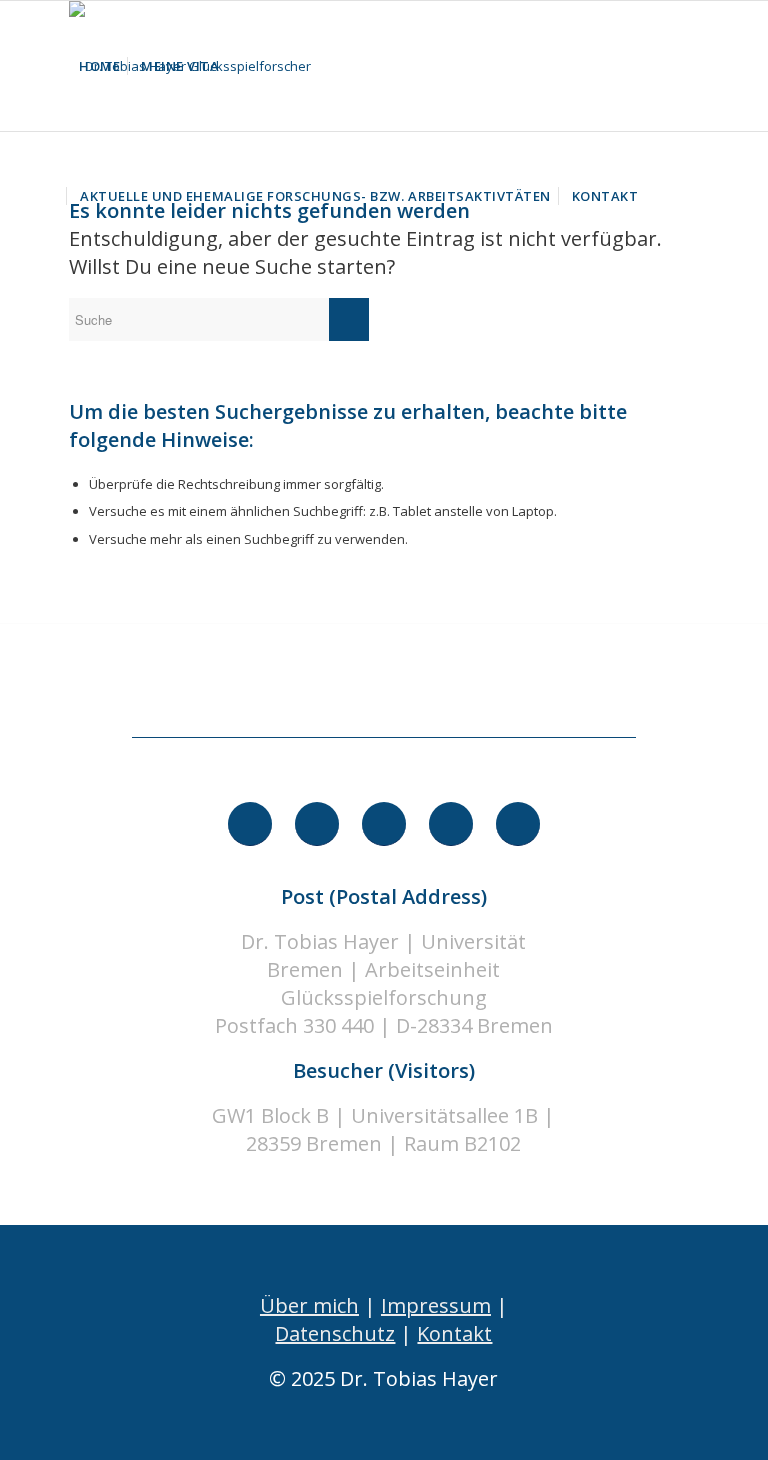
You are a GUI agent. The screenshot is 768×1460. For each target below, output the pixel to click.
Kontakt (454, 1333)
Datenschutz (335, 1333)
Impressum (436, 1305)
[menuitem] (99, 66)
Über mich (309, 1305)
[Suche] (665, 196)
